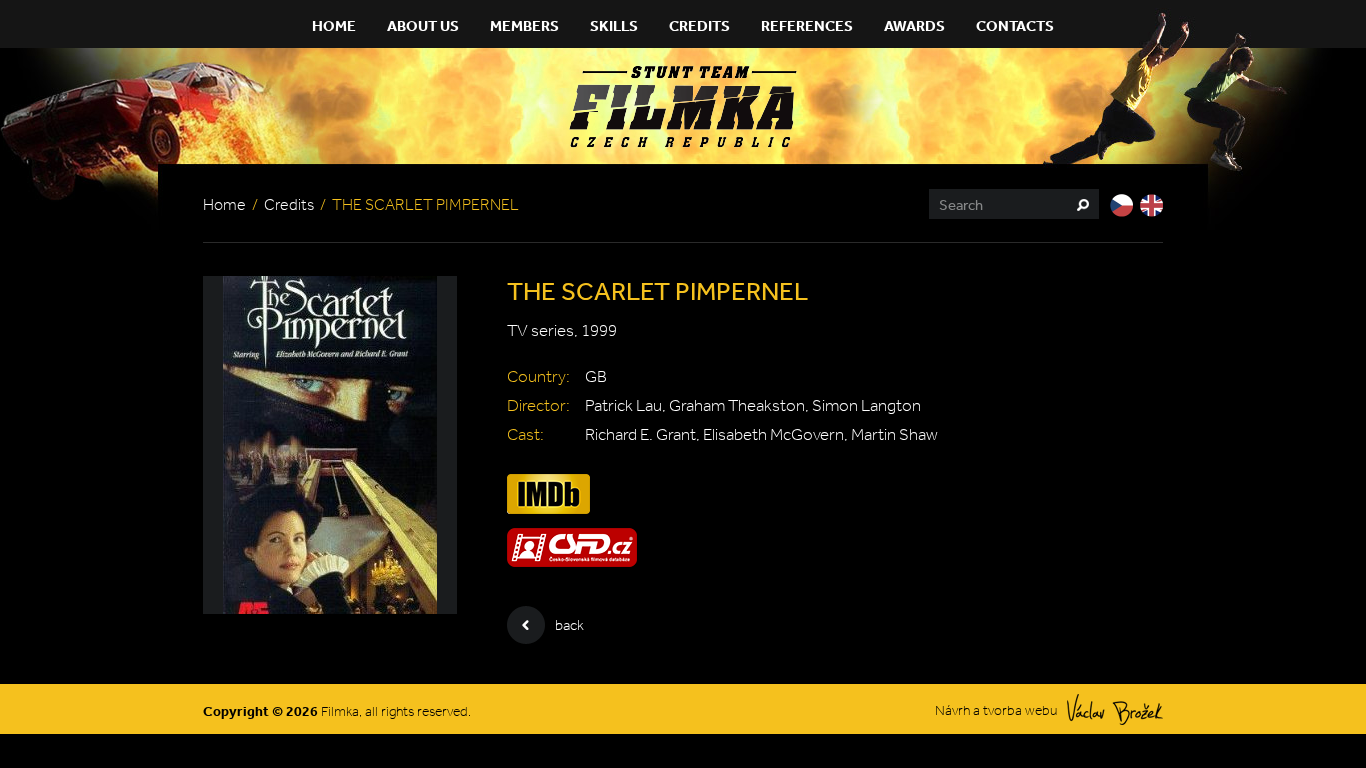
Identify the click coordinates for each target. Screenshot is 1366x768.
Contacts (1015, 25)
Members (524, 25)
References (807, 25)
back (569, 625)
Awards (914, 25)
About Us (423, 25)
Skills (614, 25)
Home (334, 25)
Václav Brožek (1115, 709)
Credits (699, 25)
